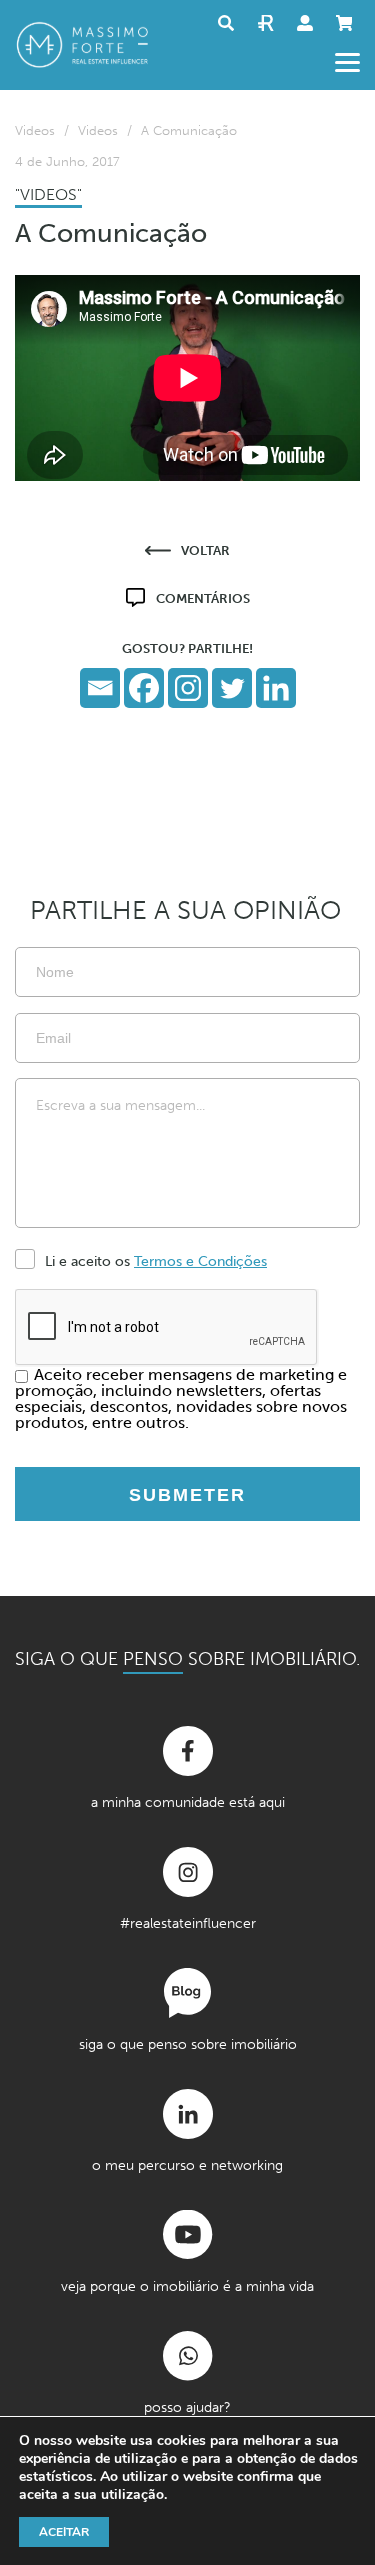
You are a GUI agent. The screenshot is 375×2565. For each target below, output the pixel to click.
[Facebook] (144, 688)
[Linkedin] (276, 688)
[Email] (100, 688)
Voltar (205, 550)
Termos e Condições (200, 1261)
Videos (35, 130)
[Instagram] (188, 688)
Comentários (203, 598)
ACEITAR (64, 2532)
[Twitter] (232, 688)
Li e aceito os (156, 1261)
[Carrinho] (348, 23)
